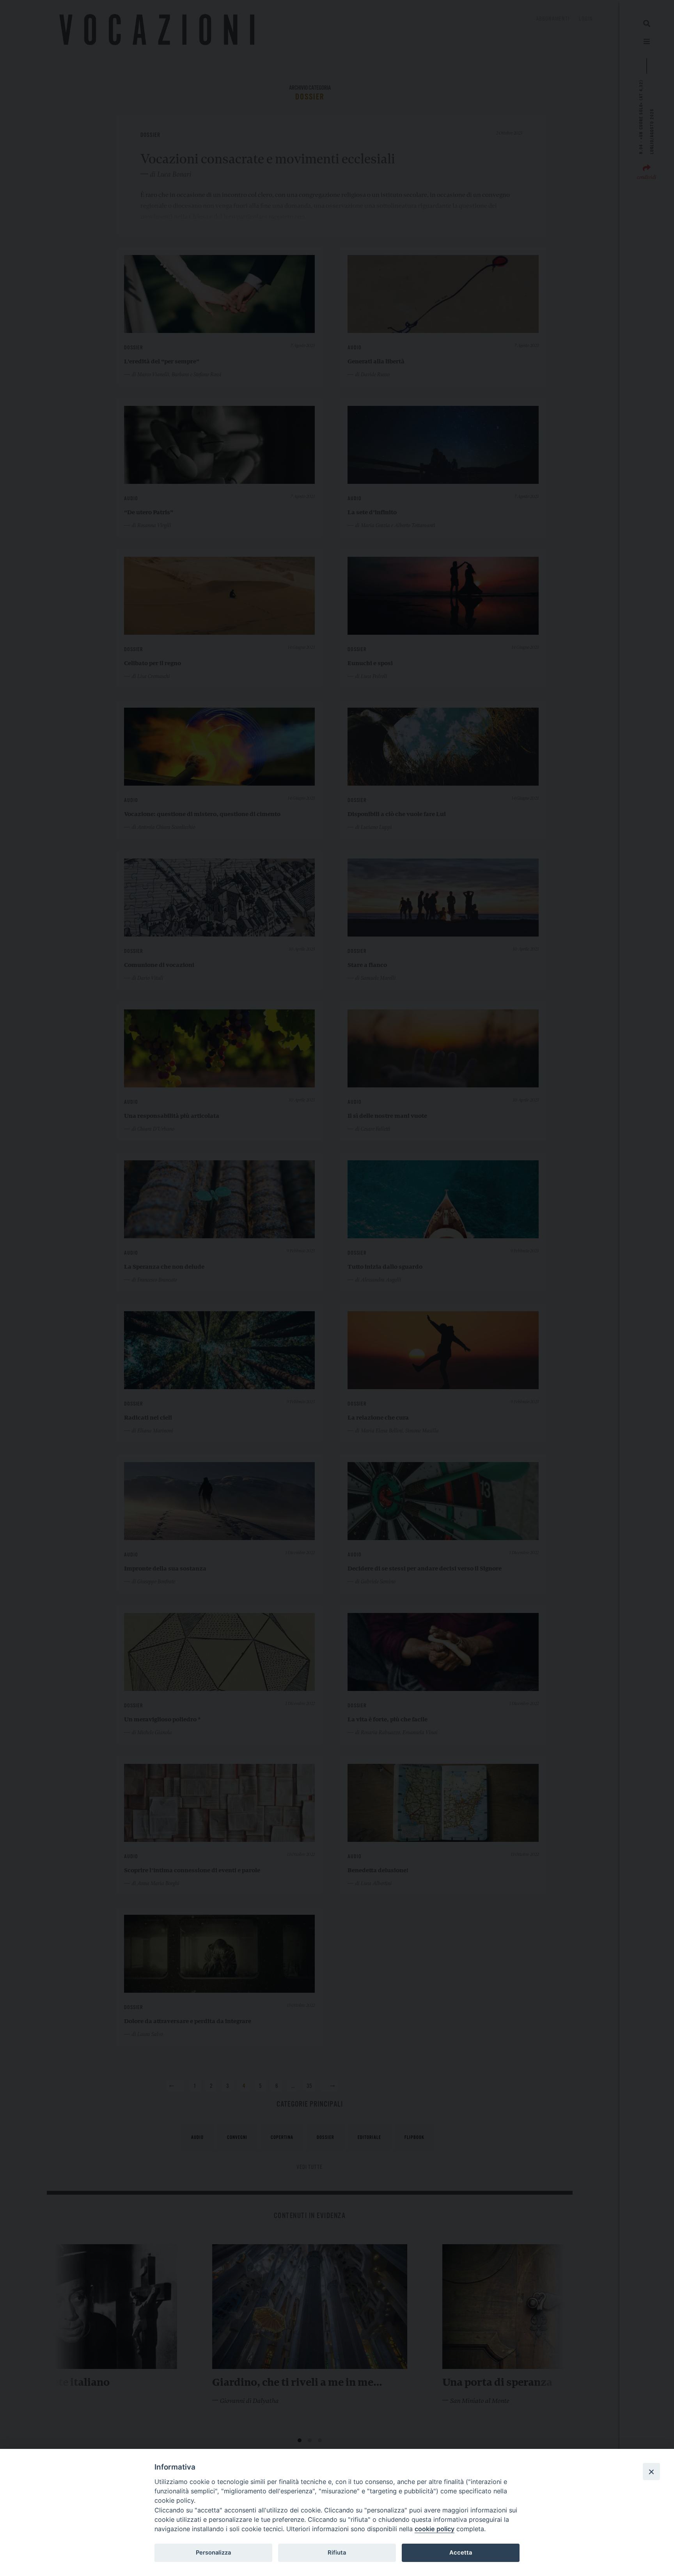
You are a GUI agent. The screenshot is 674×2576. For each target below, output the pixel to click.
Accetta (461, 2553)
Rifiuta (337, 2553)
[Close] (651, 2472)
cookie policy (435, 2529)
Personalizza (213, 2553)
